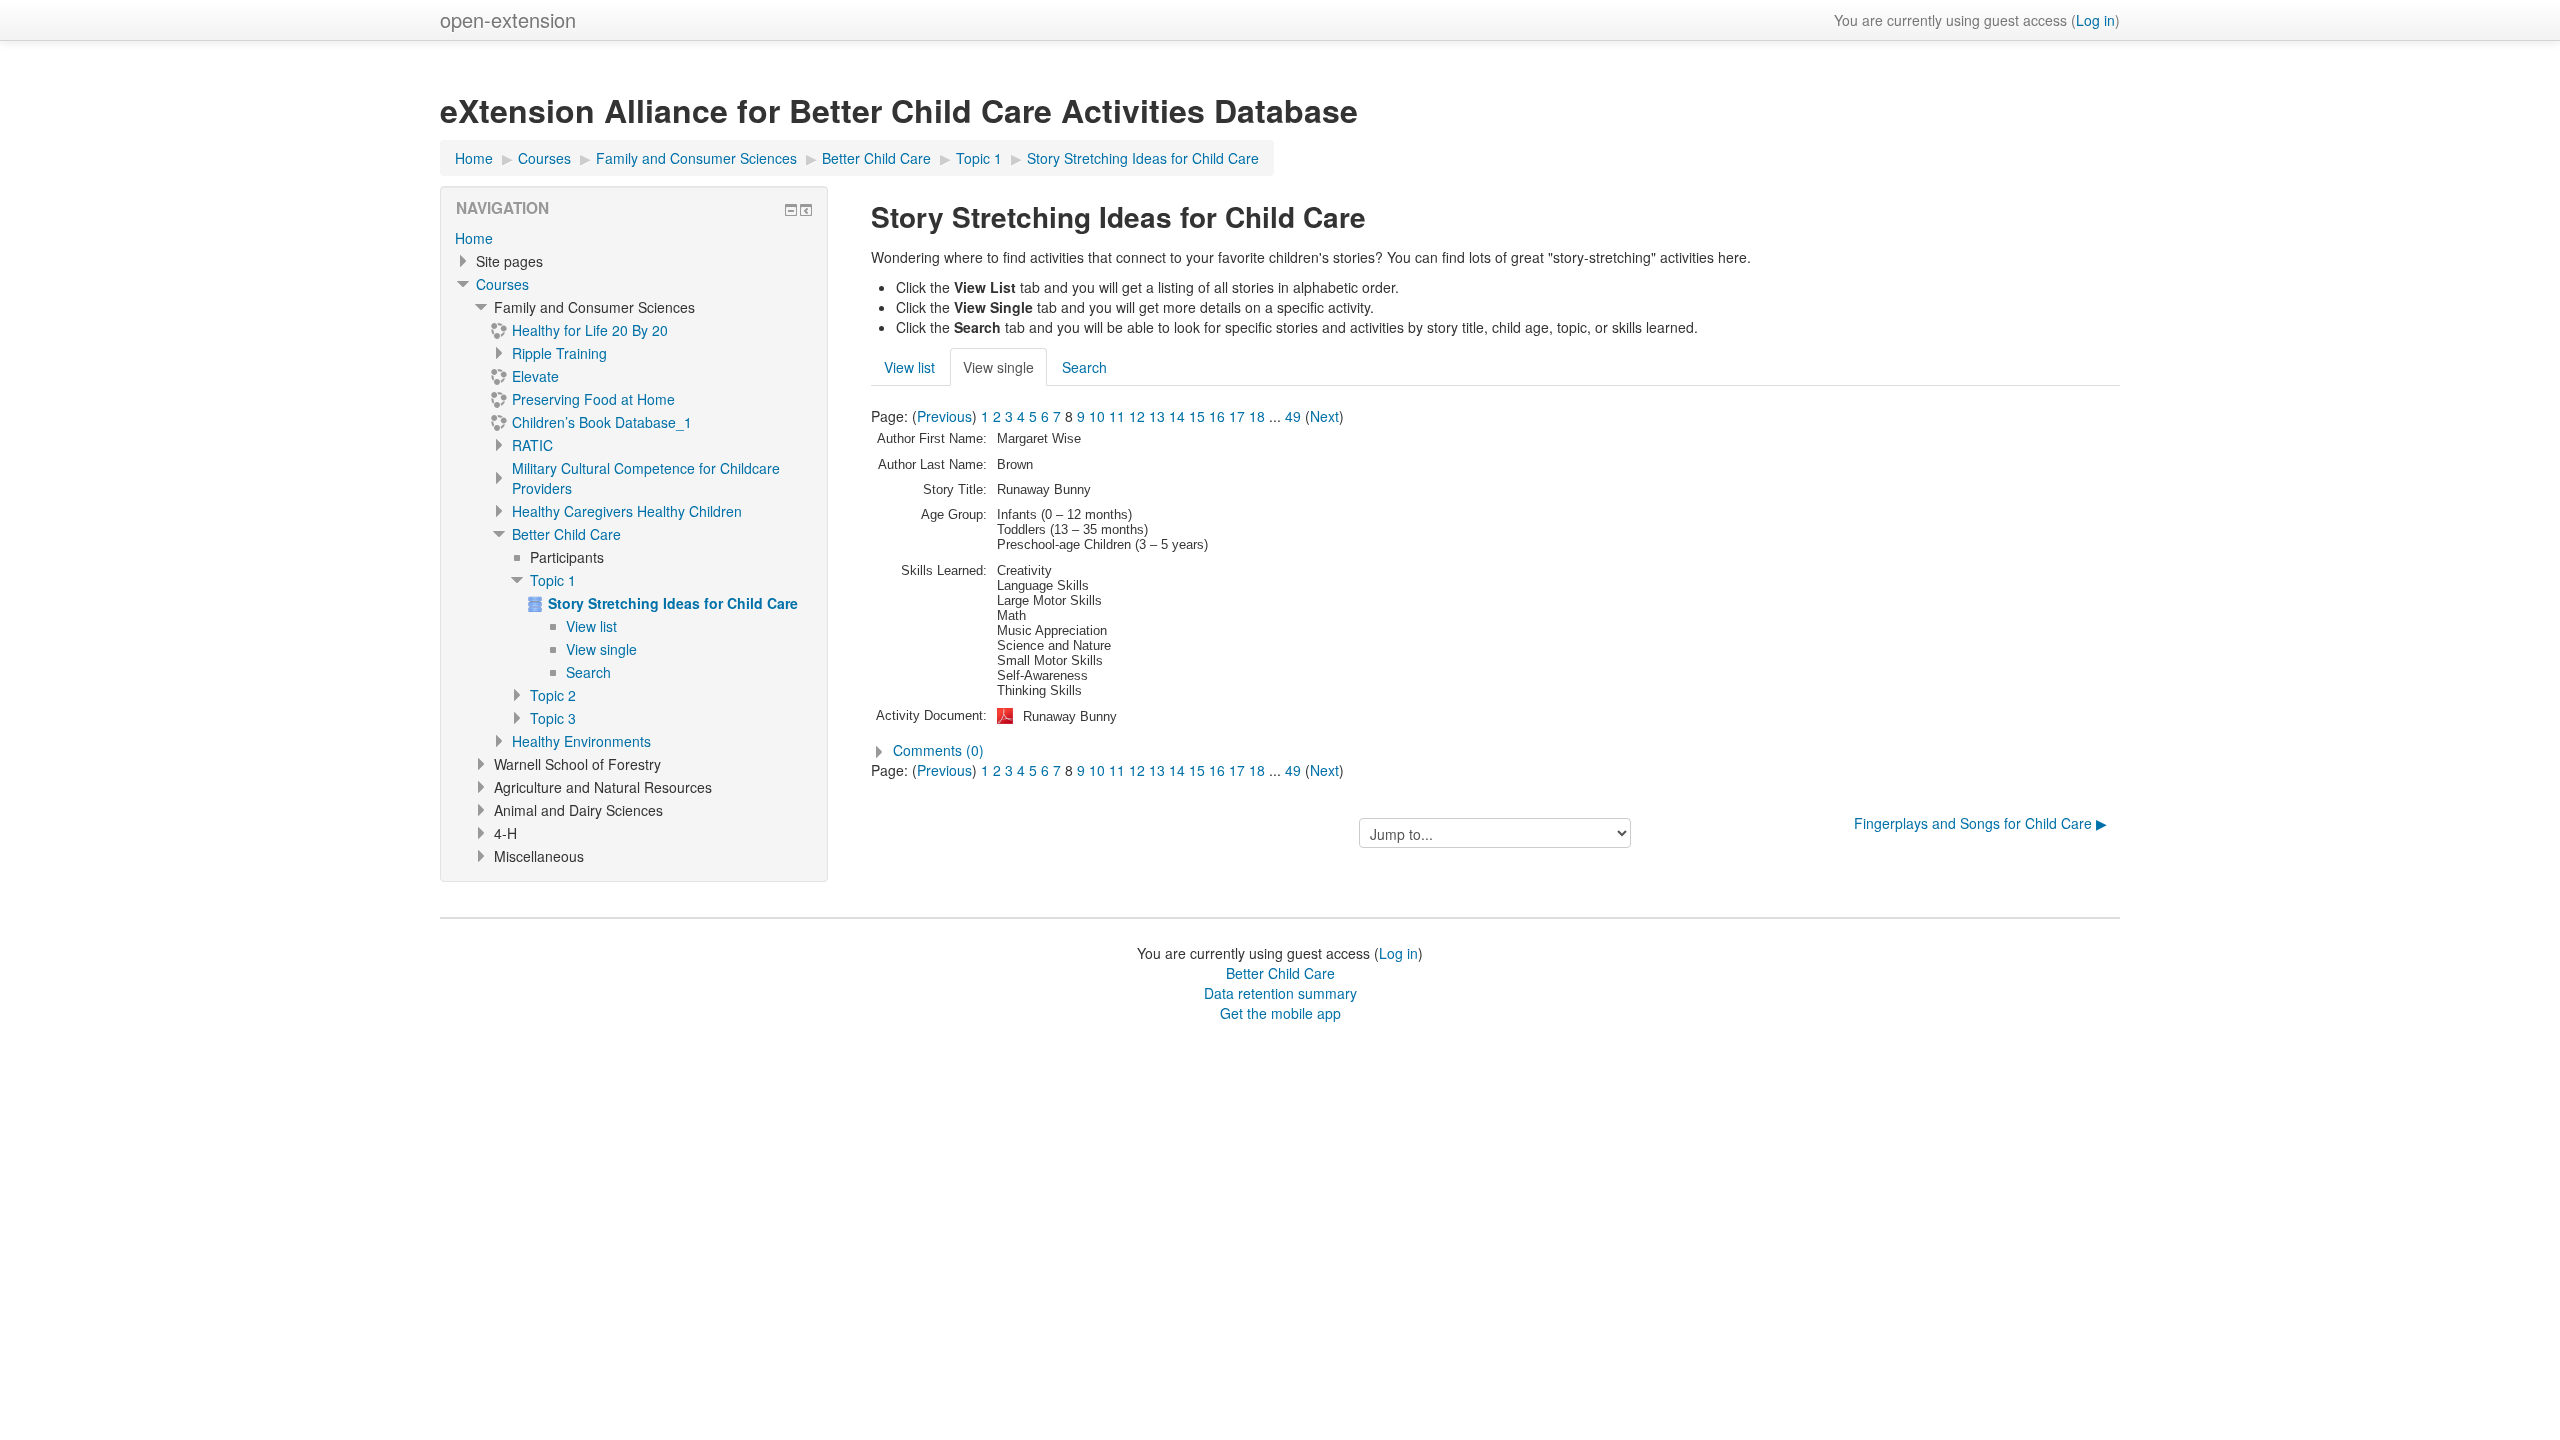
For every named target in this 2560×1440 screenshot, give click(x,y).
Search (1084, 367)
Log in (2095, 20)
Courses (502, 284)
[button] (1495, 750)
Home (474, 238)
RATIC (532, 445)
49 (1293, 416)
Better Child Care (566, 534)
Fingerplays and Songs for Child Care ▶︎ (1980, 823)
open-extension (508, 19)
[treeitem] (634, 238)
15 (1197, 416)
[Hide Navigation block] (791, 210)
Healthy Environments (581, 741)
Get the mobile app (1280, 1013)
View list (909, 367)
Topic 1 (553, 580)
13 (1157, 416)
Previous (944, 416)
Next (1324, 416)
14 (1177, 416)
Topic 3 (553, 718)
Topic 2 (553, 695)
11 (1117, 416)
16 (1217, 416)
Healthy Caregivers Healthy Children (627, 511)
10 (1097, 416)
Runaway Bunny (1070, 716)
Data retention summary (1280, 993)
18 (1257, 416)
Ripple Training (559, 353)
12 (1137, 416)
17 (1237, 416)
